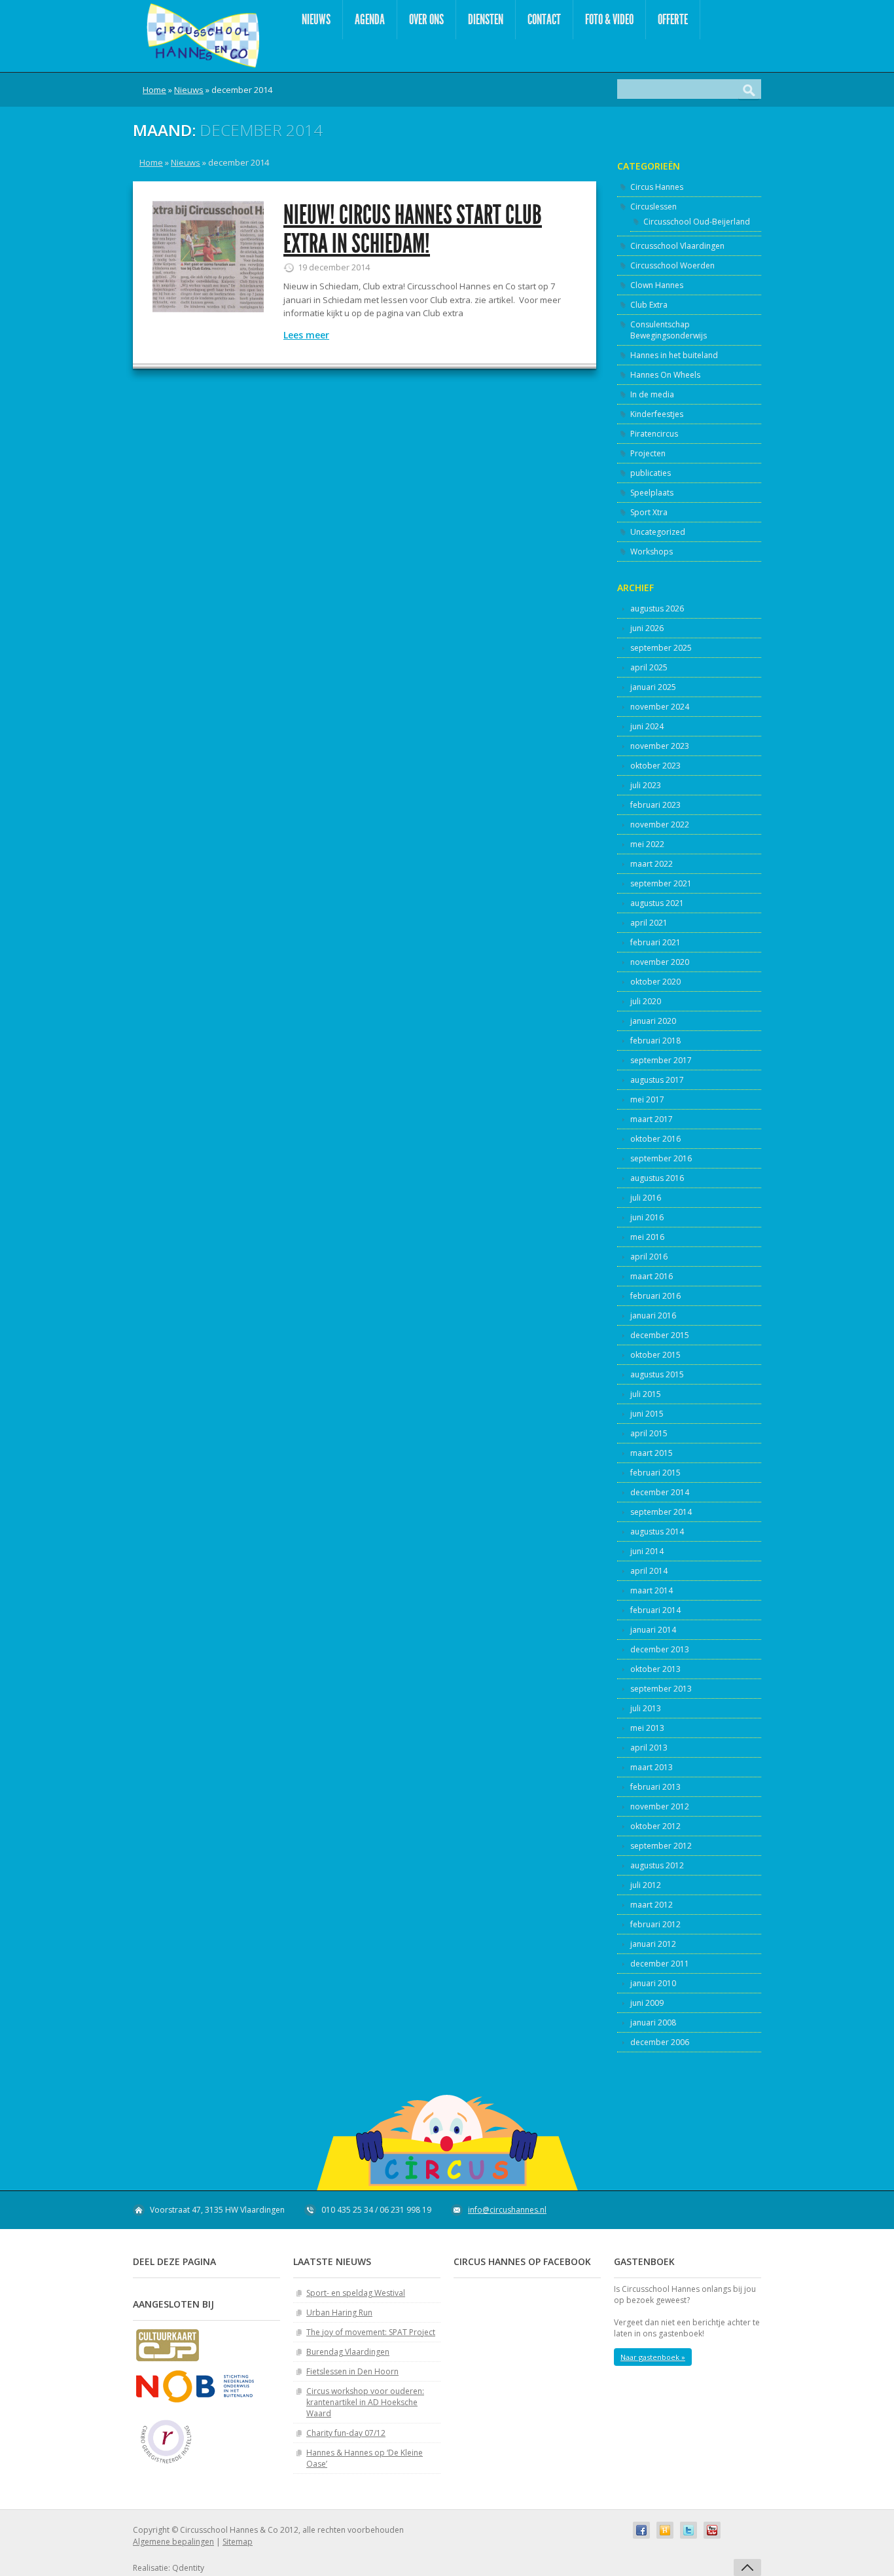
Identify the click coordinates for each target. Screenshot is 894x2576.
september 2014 (661, 1512)
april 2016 (649, 1257)
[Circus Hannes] (203, 36)
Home (154, 90)
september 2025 (661, 648)
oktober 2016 (655, 1139)
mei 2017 (647, 1099)
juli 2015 (646, 1394)
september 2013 (661, 1689)
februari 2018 (655, 1041)
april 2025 (649, 667)
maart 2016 (652, 1276)
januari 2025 (653, 687)
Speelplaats (652, 493)
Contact (544, 19)
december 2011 (660, 1964)
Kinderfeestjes (657, 414)
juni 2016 (647, 1217)
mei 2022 (647, 844)
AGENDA (370, 19)
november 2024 (660, 707)
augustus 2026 (657, 608)
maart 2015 (652, 1453)
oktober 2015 (655, 1355)
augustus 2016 (657, 1178)
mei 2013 (647, 1728)
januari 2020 (653, 1021)
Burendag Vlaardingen (348, 2352)
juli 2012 (646, 1885)
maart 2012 (652, 1905)
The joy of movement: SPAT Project (371, 2332)
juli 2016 (646, 1198)
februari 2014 (655, 1610)
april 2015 (649, 1433)
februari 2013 (655, 1787)
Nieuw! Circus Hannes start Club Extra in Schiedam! (413, 229)
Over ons (426, 19)
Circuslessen (653, 207)
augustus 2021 (657, 903)
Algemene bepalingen (173, 2542)
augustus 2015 (657, 1374)
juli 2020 (646, 1001)
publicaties (651, 473)
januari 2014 (653, 1630)
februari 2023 (655, 805)
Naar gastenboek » (653, 2357)
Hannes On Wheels (665, 375)
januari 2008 (653, 2023)
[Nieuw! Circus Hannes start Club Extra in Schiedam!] (208, 257)
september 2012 (661, 1846)
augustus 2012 (657, 1865)
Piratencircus (654, 434)
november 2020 (660, 962)
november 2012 (660, 1806)
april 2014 (649, 1571)
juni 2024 (647, 726)
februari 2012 (655, 1924)
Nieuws (316, 19)
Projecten (648, 453)
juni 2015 (647, 1414)
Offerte (673, 19)
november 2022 (660, 825)
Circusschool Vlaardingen (677, 246)
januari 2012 (653, 1944)
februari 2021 (655, 942)
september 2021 (661, 883)
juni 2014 (647, 1551)
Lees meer (306, 335)
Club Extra (649, 305)
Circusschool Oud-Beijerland (697, 222)
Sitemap (238, 2542)
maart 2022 (652, 864)
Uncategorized (658, 532)
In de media (652, 394)
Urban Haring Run (339, 2313)
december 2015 (660, 1335)
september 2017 (661, 1060)
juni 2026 (647, 628)
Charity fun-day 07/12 (346, 2433)
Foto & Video (609, 19)
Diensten (486, 19)
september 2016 (661, 1158)
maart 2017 (652, 1119)
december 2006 (660, 2042)
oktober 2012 (655, 1826)
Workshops (652, 552)
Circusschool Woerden (672, 265)
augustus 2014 (657, 1532)
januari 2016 (653, 1315)
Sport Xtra (649, 512)
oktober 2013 (655, 1669)
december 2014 (660, 1492)
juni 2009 (647, 2003)
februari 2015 (655, 1473)
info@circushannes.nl (507, 2210)
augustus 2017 (657, 1080)
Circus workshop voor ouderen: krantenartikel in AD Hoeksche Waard (365, 2402)
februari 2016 (655, 1296)
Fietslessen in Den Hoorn (352, 2371)
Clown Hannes (657, 285)
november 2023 (660, 746)
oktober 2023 (655, 766)
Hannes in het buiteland (674, 355)
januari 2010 (653, 1983)
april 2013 (649, 1748)
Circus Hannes (657, 187)
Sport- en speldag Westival (356, 2293)
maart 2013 (652, 1767)
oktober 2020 (655, 982)
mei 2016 (647, 1237)
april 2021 (649, 923)
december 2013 (660, 1649)
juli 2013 (646, 1708)
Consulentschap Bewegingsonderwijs (669, 330)
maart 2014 (652, 1590)
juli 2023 (646, 785)
